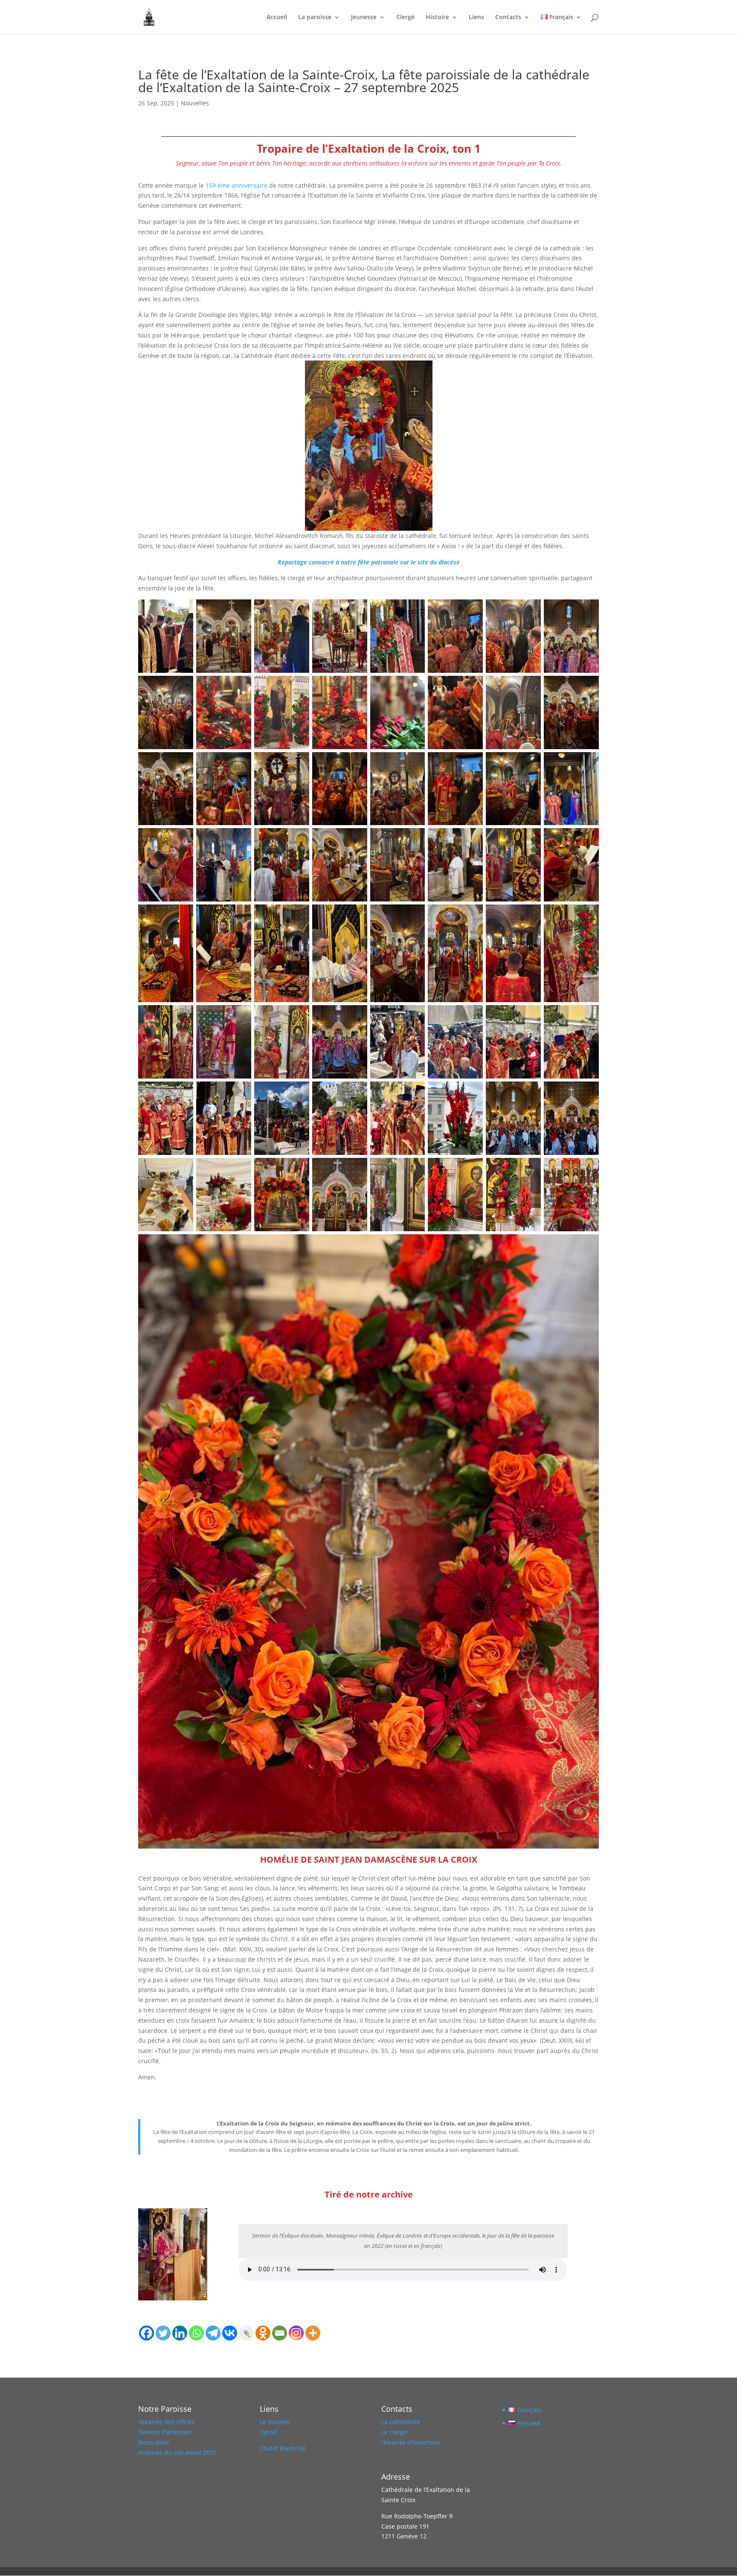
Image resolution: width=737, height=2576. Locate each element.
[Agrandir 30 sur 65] (472, 839)
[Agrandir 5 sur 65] (414, 611)
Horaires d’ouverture (411, 2442)
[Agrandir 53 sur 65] (414, 1093)
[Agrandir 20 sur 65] (356, 763)
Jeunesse (364, 17)
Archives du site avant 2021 (177, 2452)
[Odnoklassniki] (263, 2333)
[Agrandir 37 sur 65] (414, 916)
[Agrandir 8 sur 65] (588, 611)
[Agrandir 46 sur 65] (472, 1016)
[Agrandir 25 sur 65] (182, 839)
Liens (476, 17)
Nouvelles (195, 103)
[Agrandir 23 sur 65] (530, 763)
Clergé (405, 17)
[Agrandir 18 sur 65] (240, 763)
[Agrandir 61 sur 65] (414, 1169)
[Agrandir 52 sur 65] (356, 1093)
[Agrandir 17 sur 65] (182, 763)
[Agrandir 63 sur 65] (530, 1169)
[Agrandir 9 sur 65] (182, 687)
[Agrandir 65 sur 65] (588, 1245)
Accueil (277, 17)
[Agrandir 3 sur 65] (298, 611)
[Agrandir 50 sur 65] (240, 1093)
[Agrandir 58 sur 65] (240, 1169)
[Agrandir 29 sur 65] (414, 839)
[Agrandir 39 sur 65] (530, 916)
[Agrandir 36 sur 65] (356, 916)
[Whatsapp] (196, 2333)
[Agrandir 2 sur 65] (240, 611)
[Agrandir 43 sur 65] (298, 1016)
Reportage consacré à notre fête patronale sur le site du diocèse (369, 562)
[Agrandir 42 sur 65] (240, 1016)
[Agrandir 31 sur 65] (530, 839)
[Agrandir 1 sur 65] (182, 611)
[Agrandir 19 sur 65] (298, 763)
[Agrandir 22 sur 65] (472, 763)
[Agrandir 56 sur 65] (588, 1093)
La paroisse (315, 17)
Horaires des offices (166, 2422)
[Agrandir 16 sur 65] (588, 687)
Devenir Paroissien (165, 2432)
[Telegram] (213, 2333)
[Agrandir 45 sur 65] (414, 1016)
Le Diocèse (275, 2422)
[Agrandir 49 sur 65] (182, 1093)
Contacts (508, 17)
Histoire (437, 17)
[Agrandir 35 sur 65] (298, 916)
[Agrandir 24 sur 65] (588, 763)
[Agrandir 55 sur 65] (530, 1093)
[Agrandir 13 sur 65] (414, 687)
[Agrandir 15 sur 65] (530, 687)
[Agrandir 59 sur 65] (298, 1169)
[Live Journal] (246, 2333)
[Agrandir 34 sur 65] (240, 916)
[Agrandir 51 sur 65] (298, 1093)
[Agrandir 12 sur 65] (356, 687)
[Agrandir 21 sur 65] (414, 763)
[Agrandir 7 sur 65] (530, 611)
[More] (313, 2333)
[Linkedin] (180, 2333)
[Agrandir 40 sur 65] (588, 916)
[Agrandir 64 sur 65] (588, 1169)
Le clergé (394, 2432)
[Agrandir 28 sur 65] (356, 839)
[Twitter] (163, 2333)
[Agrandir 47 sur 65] (530, 1016)
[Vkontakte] (230, 2333)
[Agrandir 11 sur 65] (298, 687)
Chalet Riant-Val (283, 2448)
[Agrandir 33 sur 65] (182, 916)
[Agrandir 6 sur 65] (472, 611)
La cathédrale (401, 2422)
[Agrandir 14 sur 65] (472, 687)
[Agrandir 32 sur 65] (588, 839)
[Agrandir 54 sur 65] (472, 1093)
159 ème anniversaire (236, 185)
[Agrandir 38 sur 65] (472, 916)
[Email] (280, 2333)
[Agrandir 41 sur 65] (182, 1016)
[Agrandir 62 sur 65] (472, 1169)
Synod (268, 2432)
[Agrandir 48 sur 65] (588, 1016)
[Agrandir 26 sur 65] (240, 839)
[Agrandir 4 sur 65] (356, 611)
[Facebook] (147, 2333)
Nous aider (154, 2442)
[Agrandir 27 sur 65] (298, 839)
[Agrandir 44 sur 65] (356, 1016)
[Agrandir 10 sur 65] (240, 687)
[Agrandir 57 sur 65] (182, 1169)
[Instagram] (296, 2333)
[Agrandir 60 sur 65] (356, 1169)
